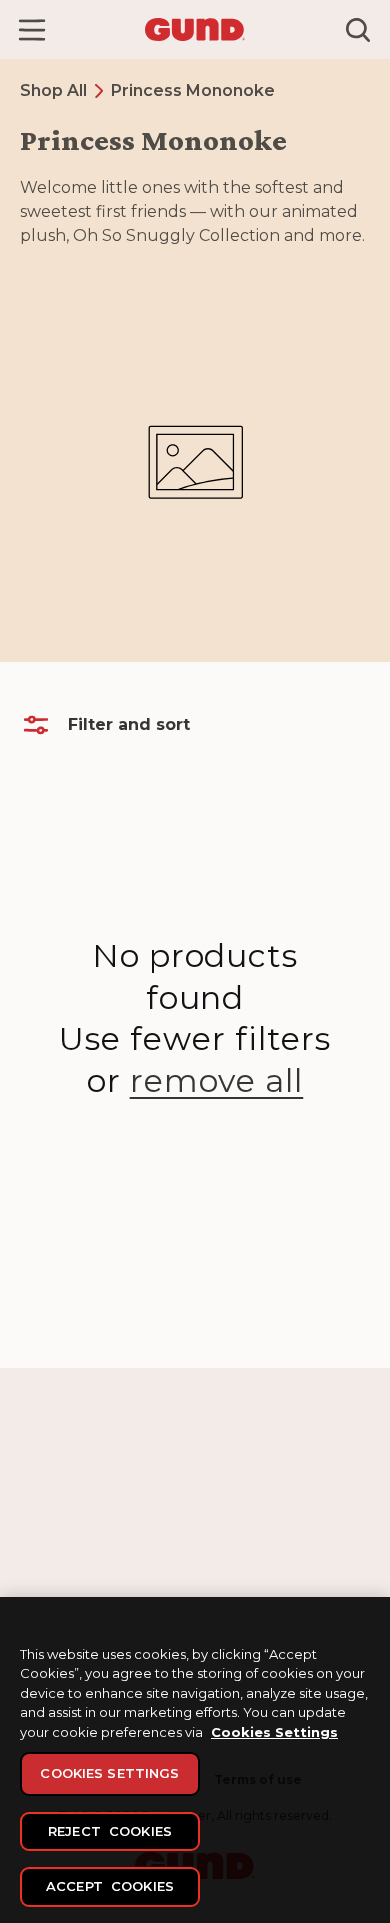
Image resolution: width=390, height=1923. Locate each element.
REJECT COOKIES (110, 1831)
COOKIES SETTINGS (109, 1773)
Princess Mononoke (193, 90)
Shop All (53, 90)
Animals (44, 1569)
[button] (32, 30)
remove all (217, 1080)
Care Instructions (257, 1517)
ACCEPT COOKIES (110, 1886)
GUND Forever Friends (88, 1517)
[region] (195, 1760)
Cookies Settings (274, 1732)
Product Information (267, 1543)
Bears (37, 1543)
